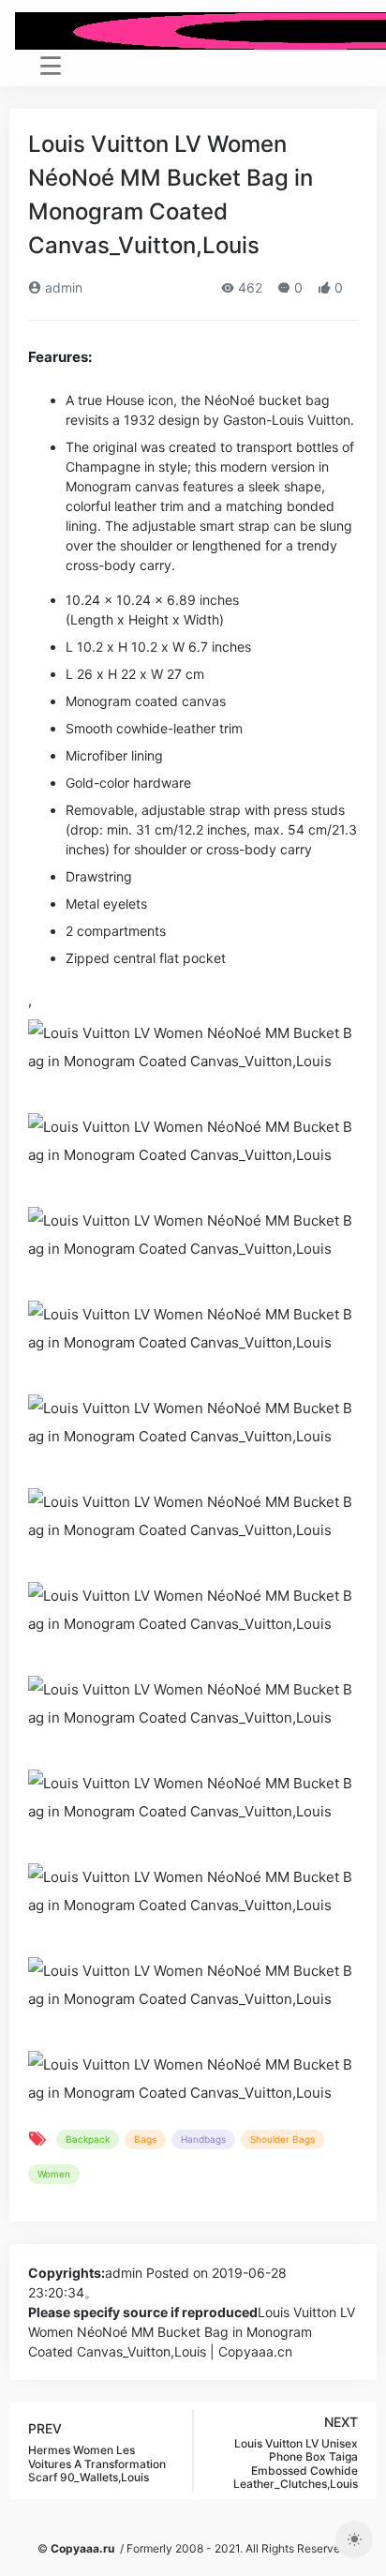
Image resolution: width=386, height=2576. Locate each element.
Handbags (203, 2139)
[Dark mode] (354, 2539)
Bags (145, 2139)
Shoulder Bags (282, 2139)
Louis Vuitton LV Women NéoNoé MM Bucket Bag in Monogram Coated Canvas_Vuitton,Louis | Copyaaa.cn (192, 2332)
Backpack (88, 2139)
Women (54, 2174)
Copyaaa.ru (82, 2548)
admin (62, 287)
